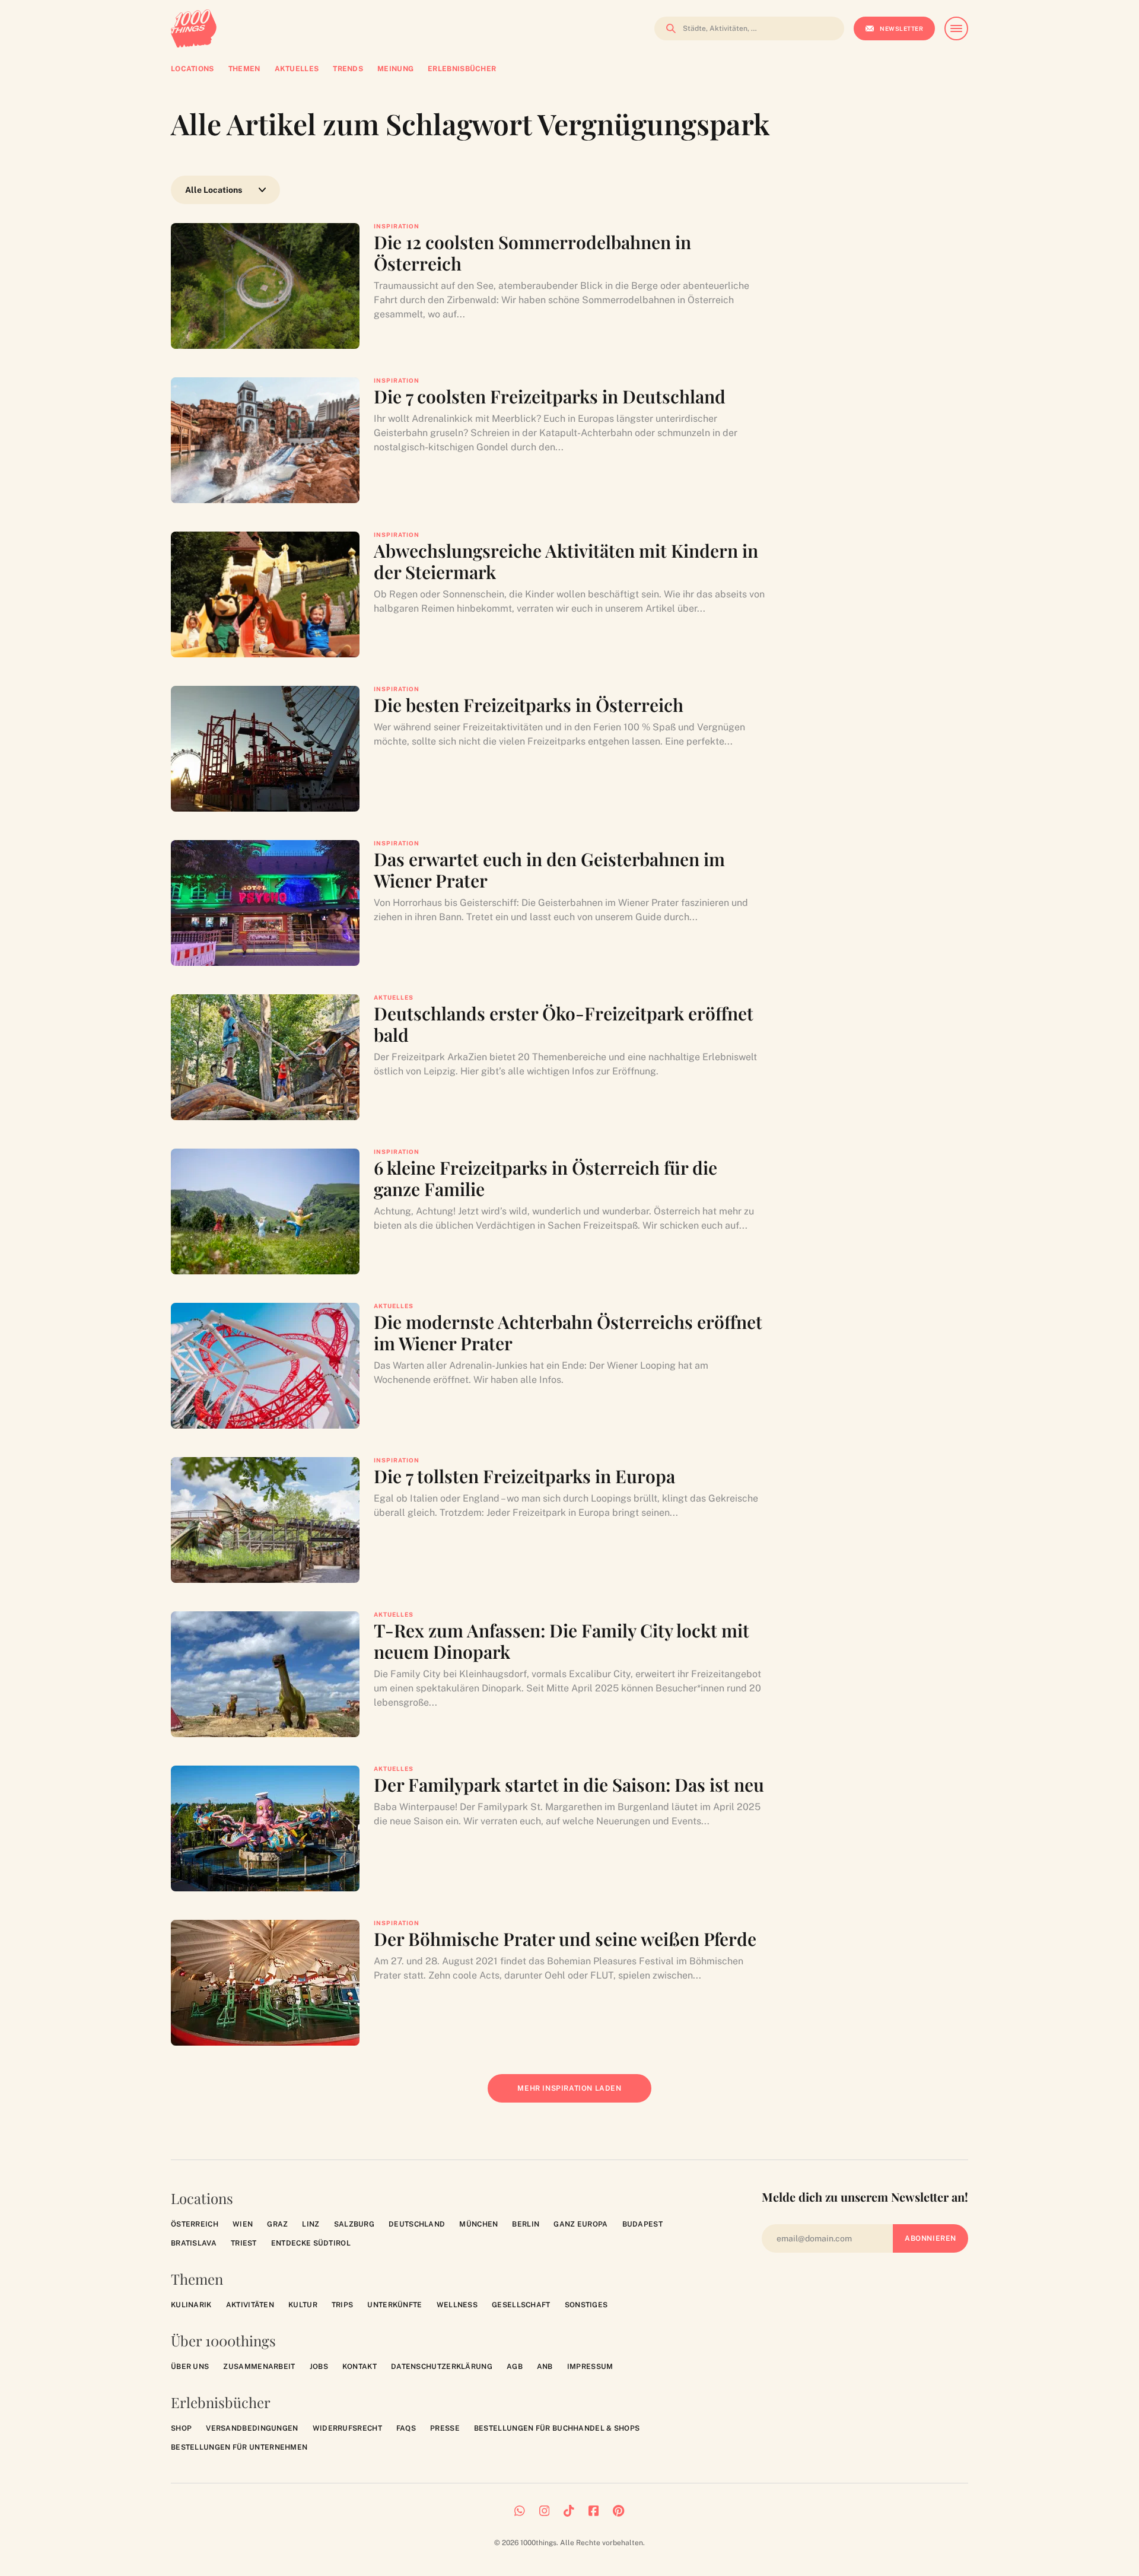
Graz (277, 2224)
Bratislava (194, 2243)
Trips (343, 2305)
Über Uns (190, 2367)
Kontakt (359, 2367)
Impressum (590, 2367)
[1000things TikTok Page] (569, 2511)
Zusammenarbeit (259, 2367)
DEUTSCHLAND (417, 2224)
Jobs (319, 2367)
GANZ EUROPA (580, 2224)
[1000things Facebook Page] (594, 2511)
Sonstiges (586, 2305)
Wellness (457, 2305)
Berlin (526, 2224)
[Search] (667, 28)
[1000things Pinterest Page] (618, 2511)
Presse (445, 2428)
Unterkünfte (394, 2305)
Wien (243, 2224)
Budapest (642, 2224)
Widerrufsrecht (347, 2428)
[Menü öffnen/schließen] (956, 28)
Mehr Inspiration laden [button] (578, 2093)
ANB (545, 2367)
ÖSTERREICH (195, 2224)
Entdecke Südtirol (311, 2243)
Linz (311, 2224)
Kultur (303, 2305)
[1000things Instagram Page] (545, 2511)
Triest (244, 2243)
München (478, 2224)
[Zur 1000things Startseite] (194, 28)
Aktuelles (394, 997)
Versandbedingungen (252, 2428)
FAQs (406, 2428)
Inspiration (397, 226)
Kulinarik (191, 2305)
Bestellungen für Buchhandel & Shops (557, 2428)
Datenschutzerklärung (442, 2367)
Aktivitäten (250, 2305)
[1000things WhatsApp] (520, 2511)
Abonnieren (930, 2238)
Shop (181, 2428)
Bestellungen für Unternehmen (239, 2447)
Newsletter (901, 28)
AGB (515, 2367)
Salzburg (354, 2224)
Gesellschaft (521, 2305)
